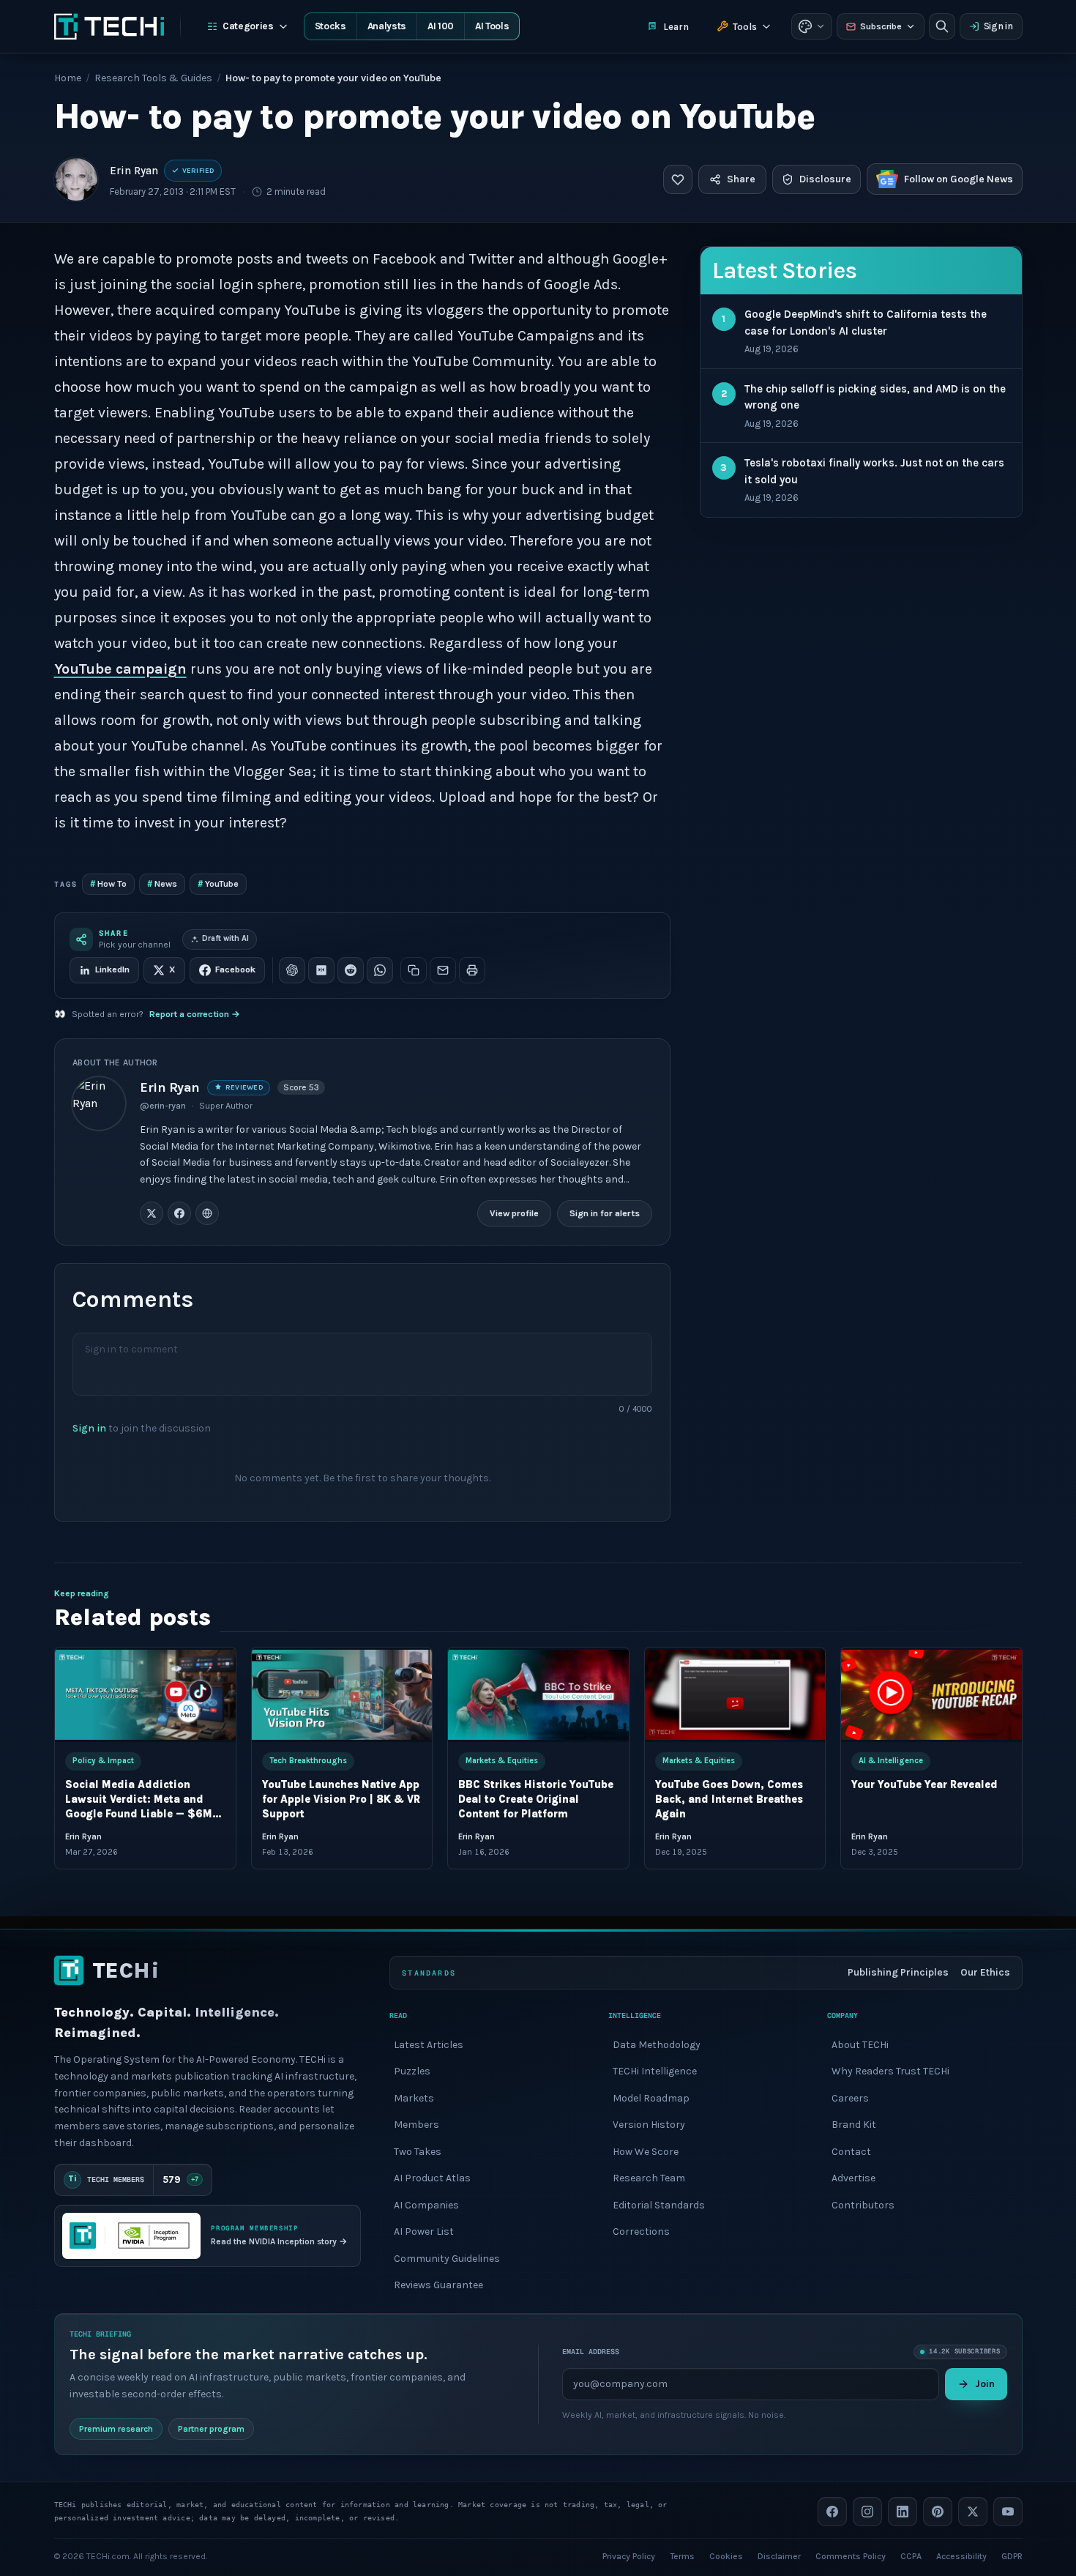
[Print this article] (472, 970)
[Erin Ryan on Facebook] (179, 1213)
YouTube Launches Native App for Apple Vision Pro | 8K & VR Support (340, 1799)
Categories (248, 26)
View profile (514, 1213)
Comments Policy (851, 2555)
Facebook (235, 969)
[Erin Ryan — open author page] (76, 179)
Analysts (387, 26)
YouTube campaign (120, 669)
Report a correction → (195, 1014)
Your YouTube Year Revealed (924, 1785)
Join (985, 2383)
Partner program (211, 2428)
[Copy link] (414, 970)
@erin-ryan (163, 1106)
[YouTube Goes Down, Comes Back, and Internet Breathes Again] (735, 1695)
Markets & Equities (502, 1761)
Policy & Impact (103, 1761)
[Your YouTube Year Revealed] (931, 1695)
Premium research (116, 2428)
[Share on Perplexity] (321, 970)
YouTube (218, 883)
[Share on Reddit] (351, 970)
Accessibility (961, 2555)
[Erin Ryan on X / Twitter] (152, 1213)
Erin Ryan (134, 171)
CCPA (911, 2555)
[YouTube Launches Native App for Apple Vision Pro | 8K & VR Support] (341, 1695)
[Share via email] (443, 970)
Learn (676, 27)
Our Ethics (985, 1972)
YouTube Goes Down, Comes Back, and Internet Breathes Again (728, 1799)
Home (68, 78)
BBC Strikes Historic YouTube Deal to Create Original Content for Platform (536, 1799)
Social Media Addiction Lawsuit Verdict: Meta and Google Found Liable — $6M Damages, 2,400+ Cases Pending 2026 (139, 1814)
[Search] (942, 26)
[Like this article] (678, 179)
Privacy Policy (629, 2555)
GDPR (1012, 2555)
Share (741, 179)
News (162, 883)
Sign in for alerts (605, 1213)
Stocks (330, 26)
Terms (682, 2555)
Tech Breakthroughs (307, 1761)
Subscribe (881, 26)
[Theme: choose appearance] (812, 26)
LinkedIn (112, 969)
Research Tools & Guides (153, 78)
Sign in (998, 26)
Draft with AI (225, 938)
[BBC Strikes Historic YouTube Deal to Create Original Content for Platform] (538, 1695)
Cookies (726, 2555)
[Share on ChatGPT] (292, 970)
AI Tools (492, 26)
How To (108, 883)
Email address (591, 2352)
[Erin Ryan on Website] (207, 1213)
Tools (745, 27)
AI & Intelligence (891, 1761)
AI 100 (441, 26)
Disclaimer (779, 2555)
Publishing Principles (898, 1972)
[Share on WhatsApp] (380, 970)
